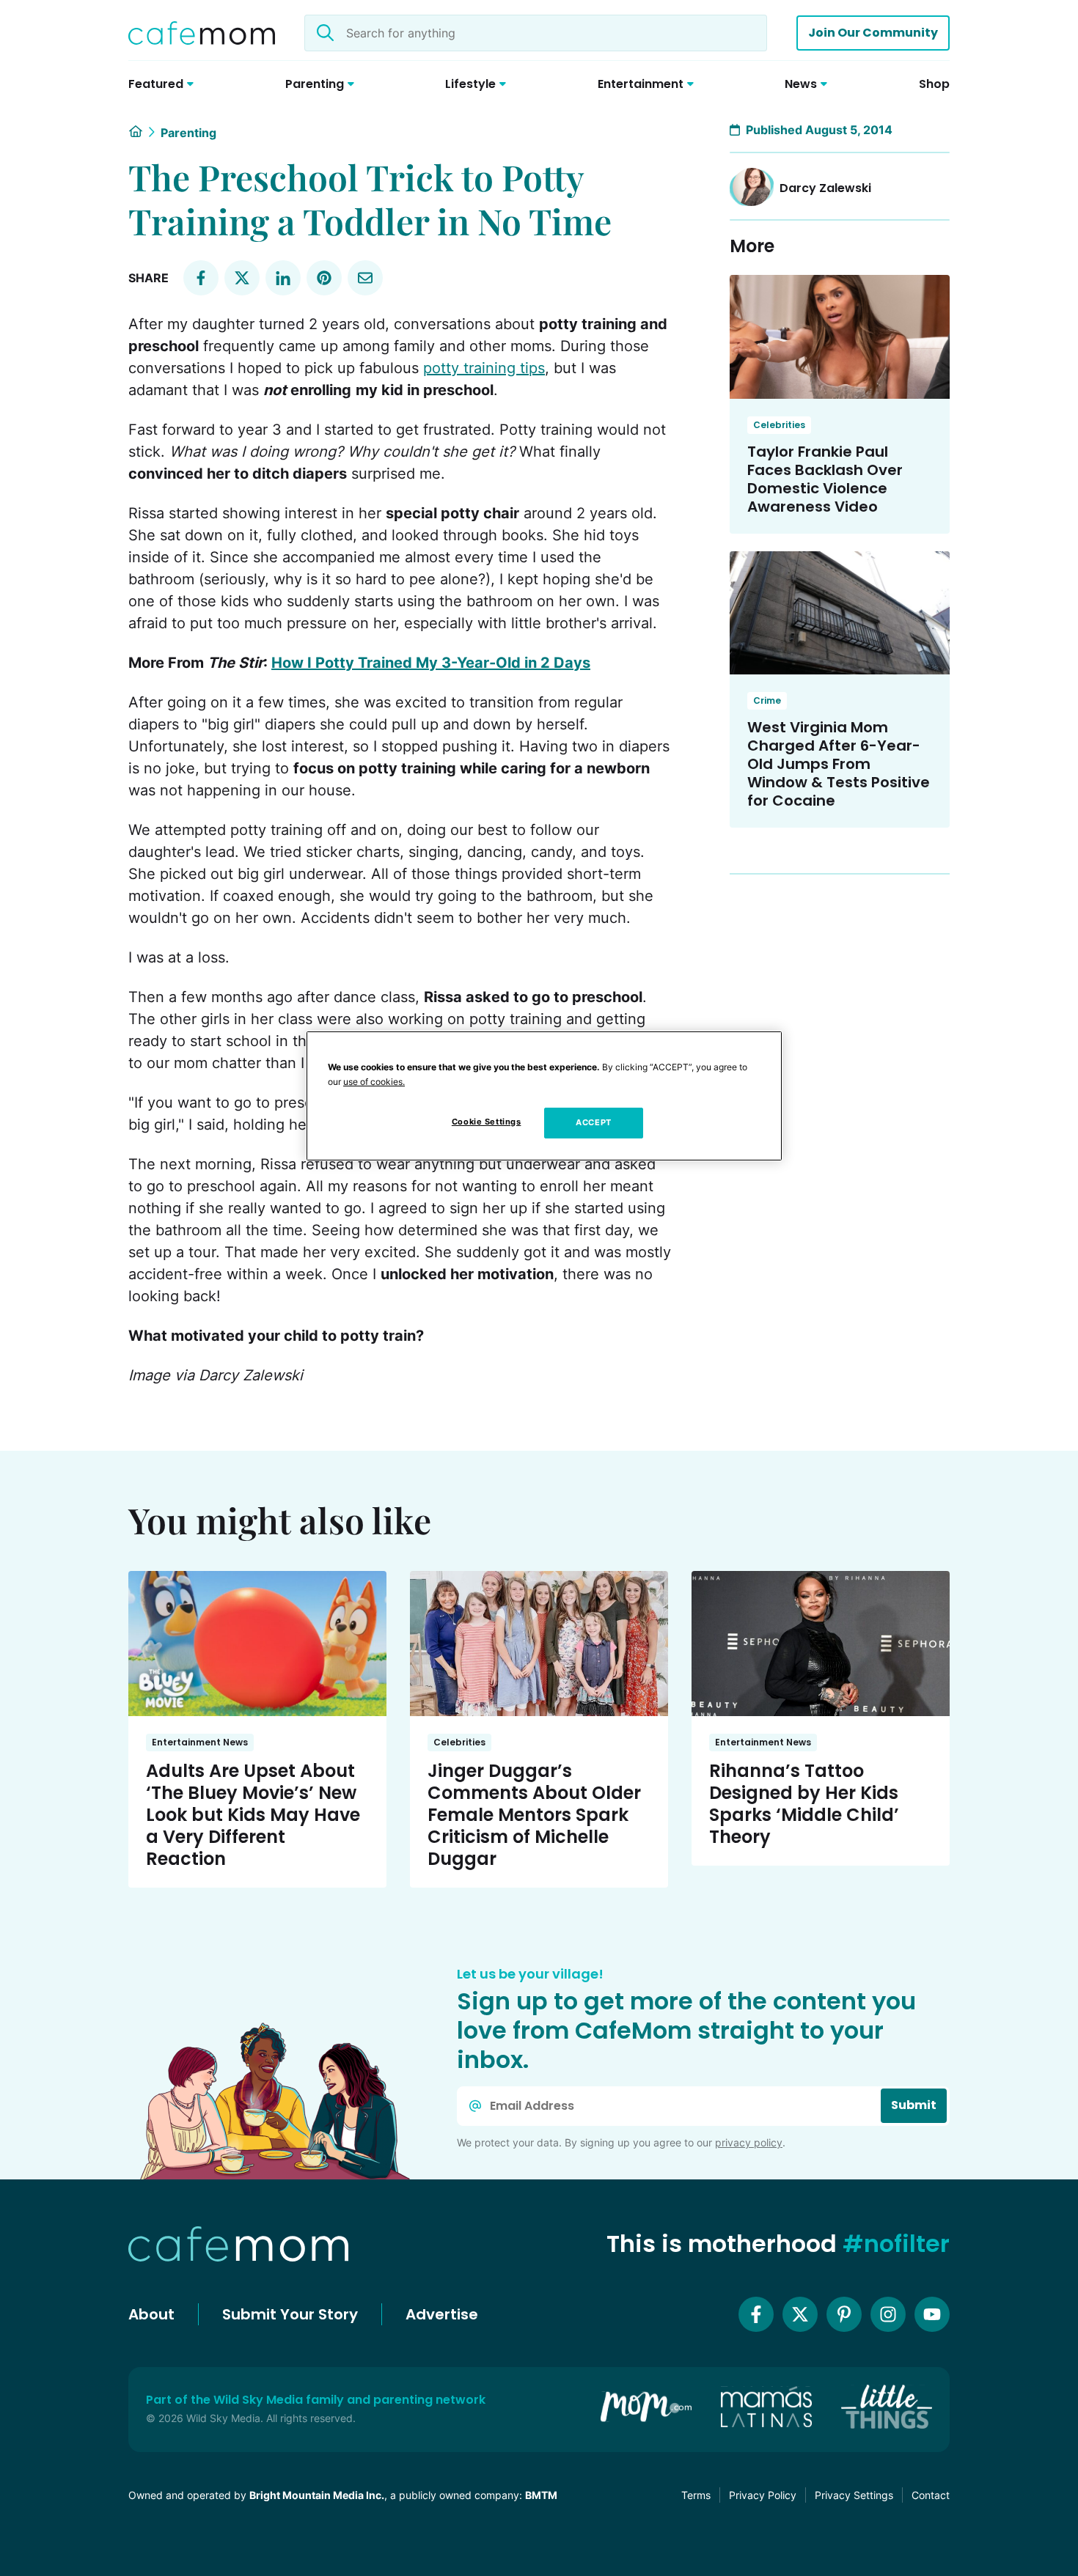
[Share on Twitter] (242, 278)
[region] (544, 1096)
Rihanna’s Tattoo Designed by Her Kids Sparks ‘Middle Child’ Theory (804, 1804)
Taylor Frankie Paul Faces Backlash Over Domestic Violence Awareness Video (825, 479)
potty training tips (484, 368)
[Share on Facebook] (201, 278)
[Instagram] (888, 2314)
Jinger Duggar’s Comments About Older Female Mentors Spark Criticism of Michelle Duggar (534, 1815)
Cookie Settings (487, 1122)
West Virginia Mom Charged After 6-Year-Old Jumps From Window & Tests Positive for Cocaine (839, 764)
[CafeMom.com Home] (202, 33)
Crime (767, 700)
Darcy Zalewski (825, 188)
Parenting (188, 133)
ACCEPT (593, 1122)
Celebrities (779, 425)
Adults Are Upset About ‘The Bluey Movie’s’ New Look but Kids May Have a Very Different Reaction (253, 1815)
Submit (914, 2105)
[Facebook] (756, 2314)
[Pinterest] (844, 2314)
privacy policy (749, 2142)
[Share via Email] (365, 278)
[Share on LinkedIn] (283, 278)
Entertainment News (200, 1742)
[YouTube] (932, 2314)
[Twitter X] (800, 2314)
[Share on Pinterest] (324, 278)
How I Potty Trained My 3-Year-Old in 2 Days (431, 663)
